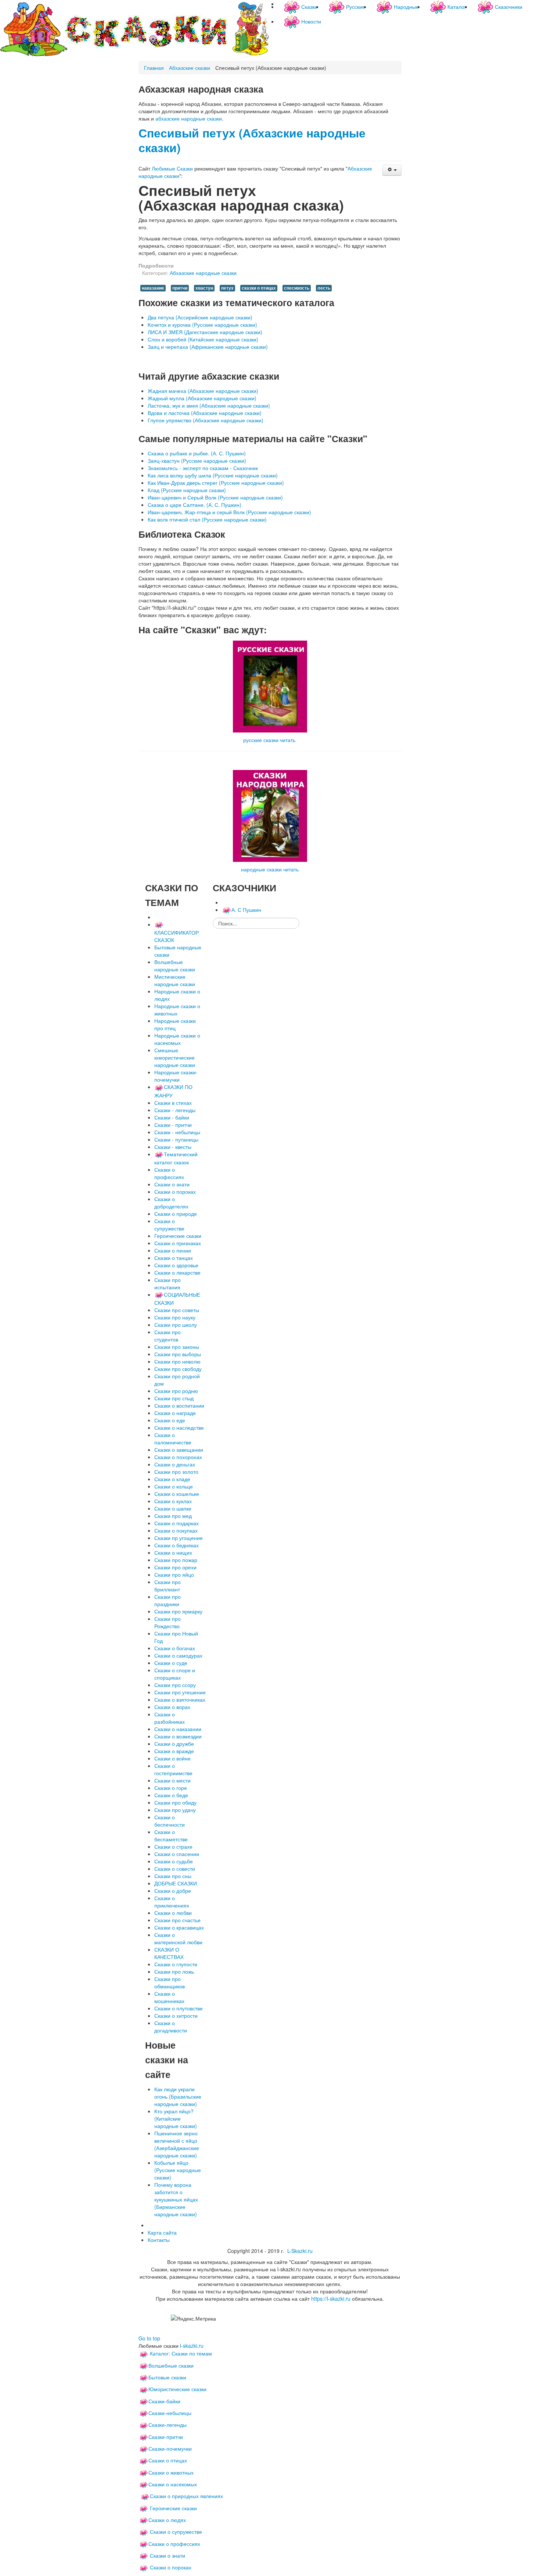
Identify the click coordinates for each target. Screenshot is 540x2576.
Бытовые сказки (167, 2377)
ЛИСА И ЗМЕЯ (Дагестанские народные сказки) (205, 332)
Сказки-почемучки (170, 2448)
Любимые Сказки (172, 168)
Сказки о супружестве (176, 2532)
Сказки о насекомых (173, 2484)
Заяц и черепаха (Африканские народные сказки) (208, 347)
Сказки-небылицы (170, 2413)
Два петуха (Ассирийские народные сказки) (200, 317)
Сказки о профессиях (174, 2544)
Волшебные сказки (171, 2365)
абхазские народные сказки (189, 118)
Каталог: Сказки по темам (180, 2353)
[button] (392, 170)
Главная (154, 68)
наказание (153, 288)
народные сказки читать (270, 869)
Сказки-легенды (168, 2425)
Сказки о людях (167, 2520)
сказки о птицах (259, 288)
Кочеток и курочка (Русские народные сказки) (202, 325)
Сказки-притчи (166, 2437)
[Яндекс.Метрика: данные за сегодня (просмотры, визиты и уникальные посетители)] (193, 2318)
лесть (324, 288)
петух (227, 288)
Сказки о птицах (168, 2460)
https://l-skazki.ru (331, 2299)
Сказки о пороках (171, 2567)
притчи (180, 288)
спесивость (297, 288)
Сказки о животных (171, 2472)
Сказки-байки (164, 2401)
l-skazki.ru (192, 2346)
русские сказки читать (269, 740)
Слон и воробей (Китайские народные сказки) (203, 339)
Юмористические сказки (177, 2389)
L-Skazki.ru (300, 2251)
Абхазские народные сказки (203, 273)
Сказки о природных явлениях (186, 2496)
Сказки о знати (168, 2555)
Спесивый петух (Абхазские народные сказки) (252, 140)
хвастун (204, 288)
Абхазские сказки (190, 68)
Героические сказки (173, 2508)
